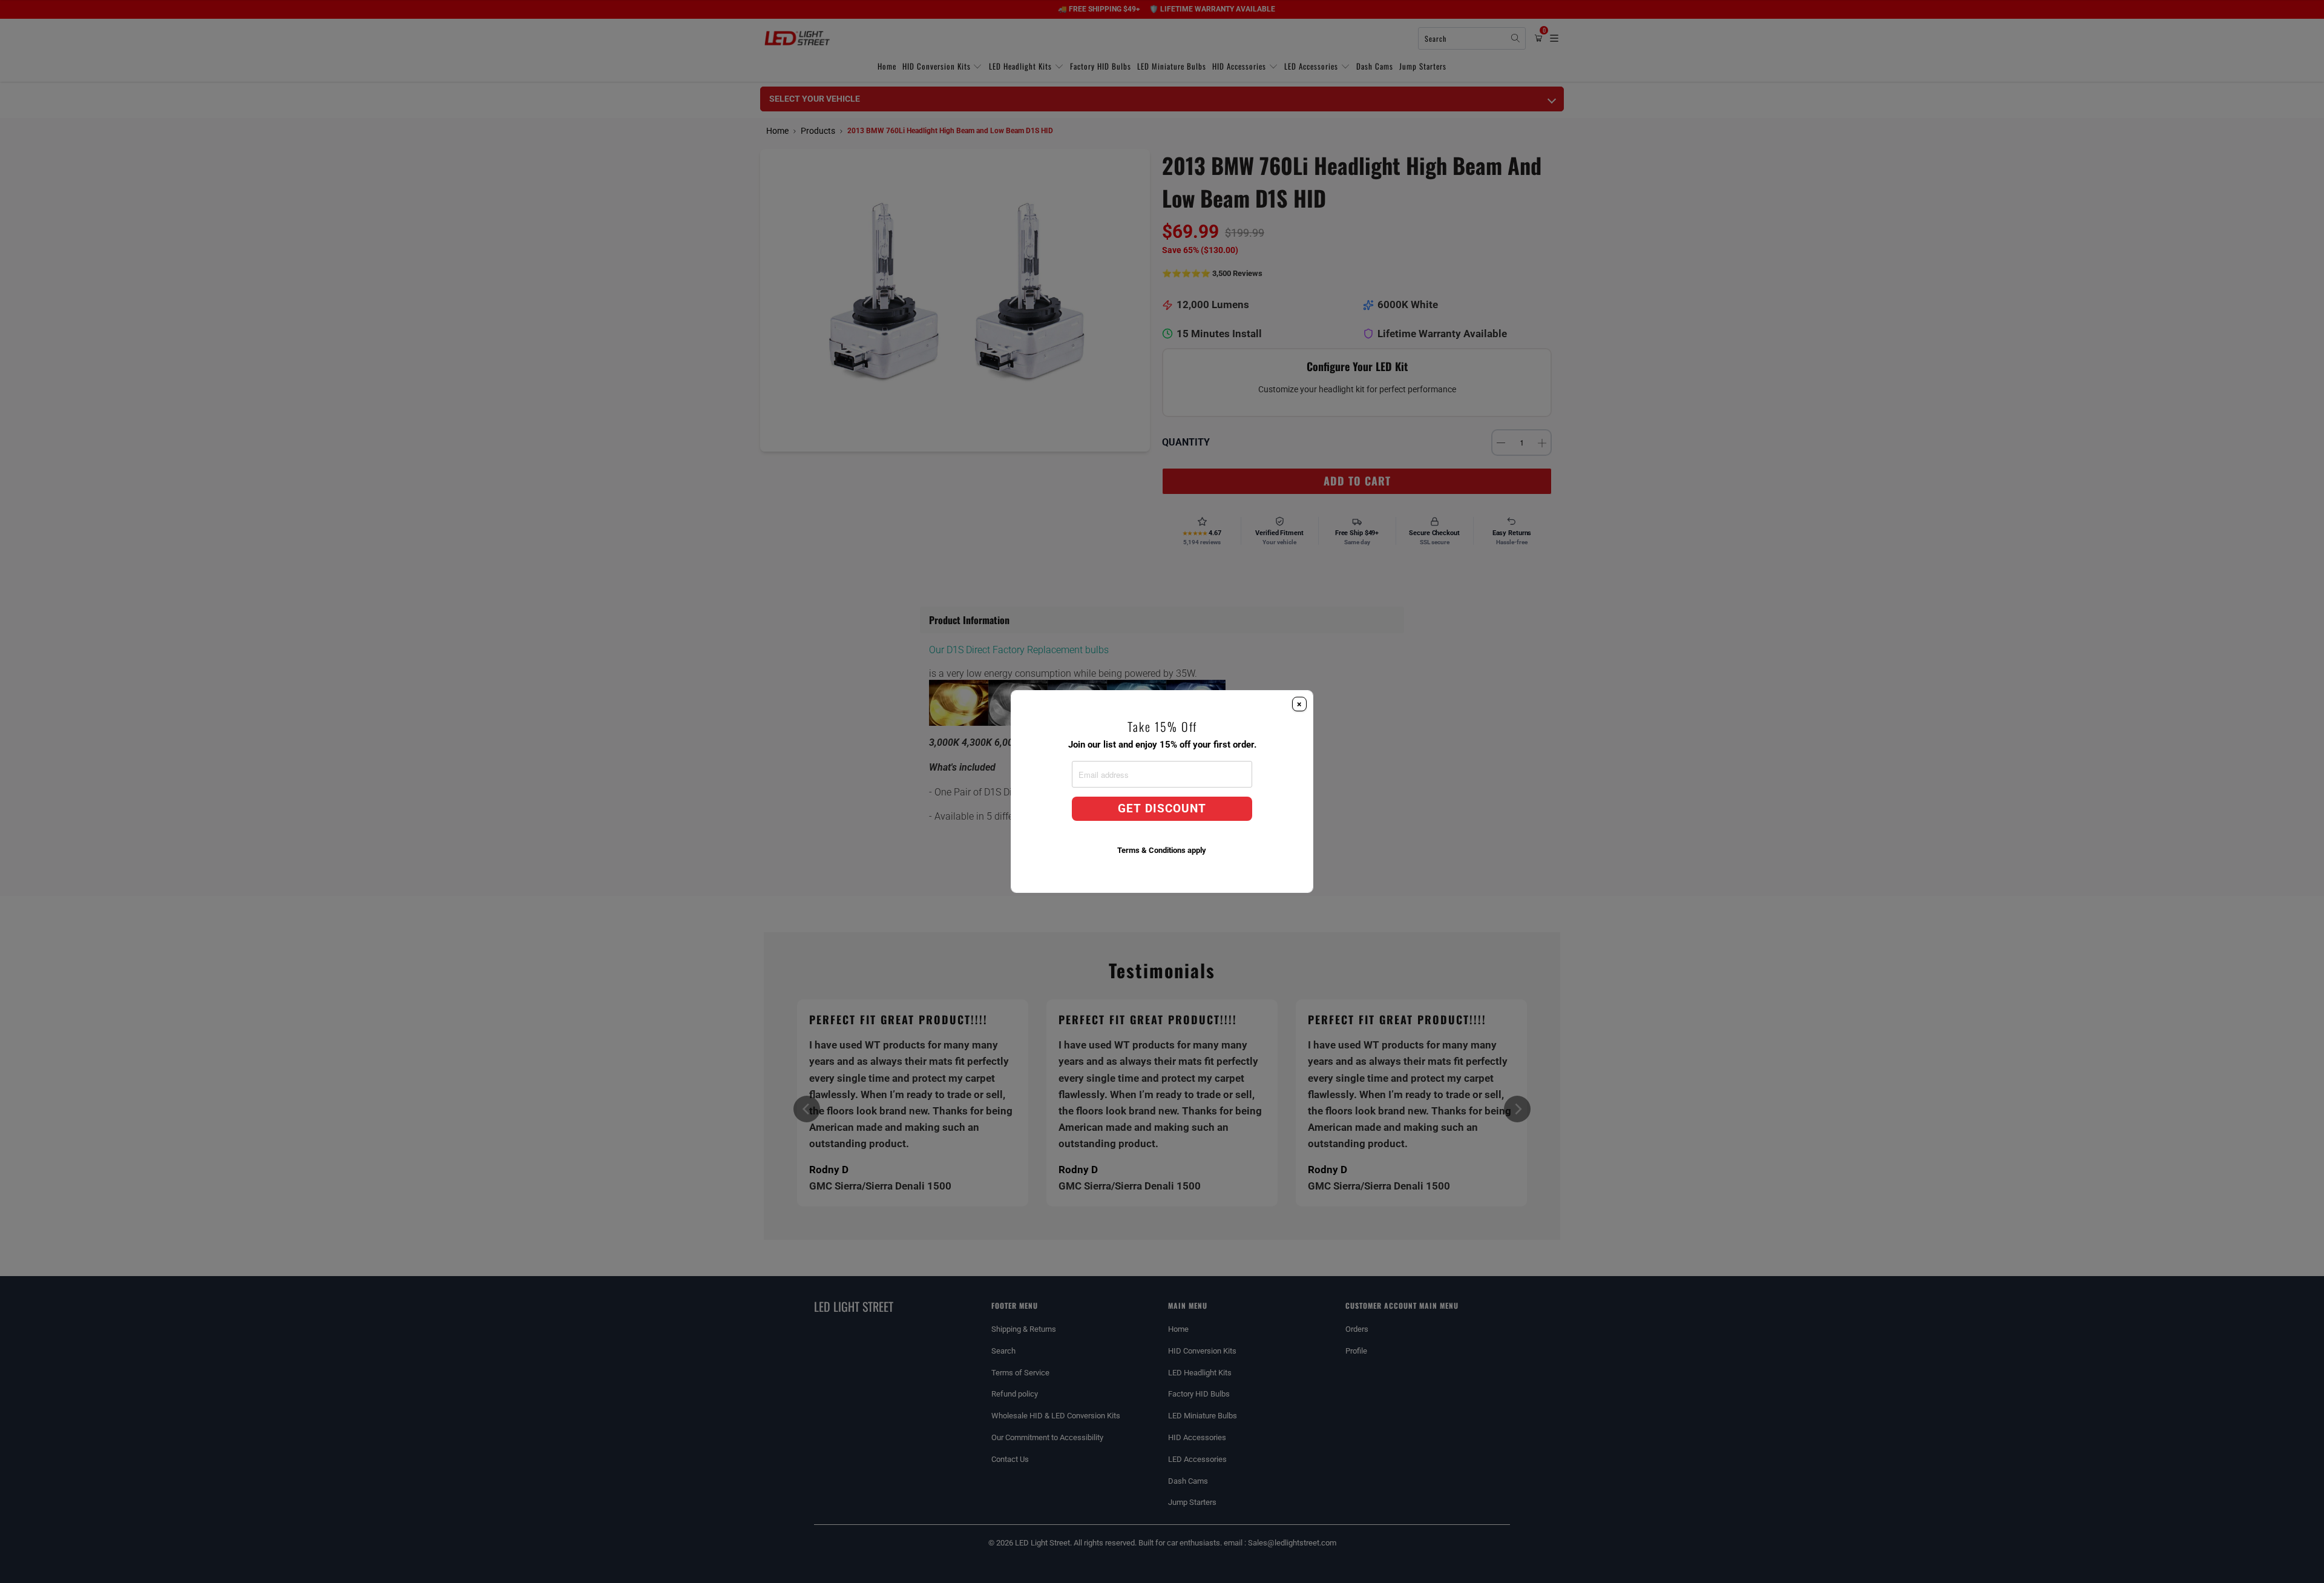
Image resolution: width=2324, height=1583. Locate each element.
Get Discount (1162, 809)
